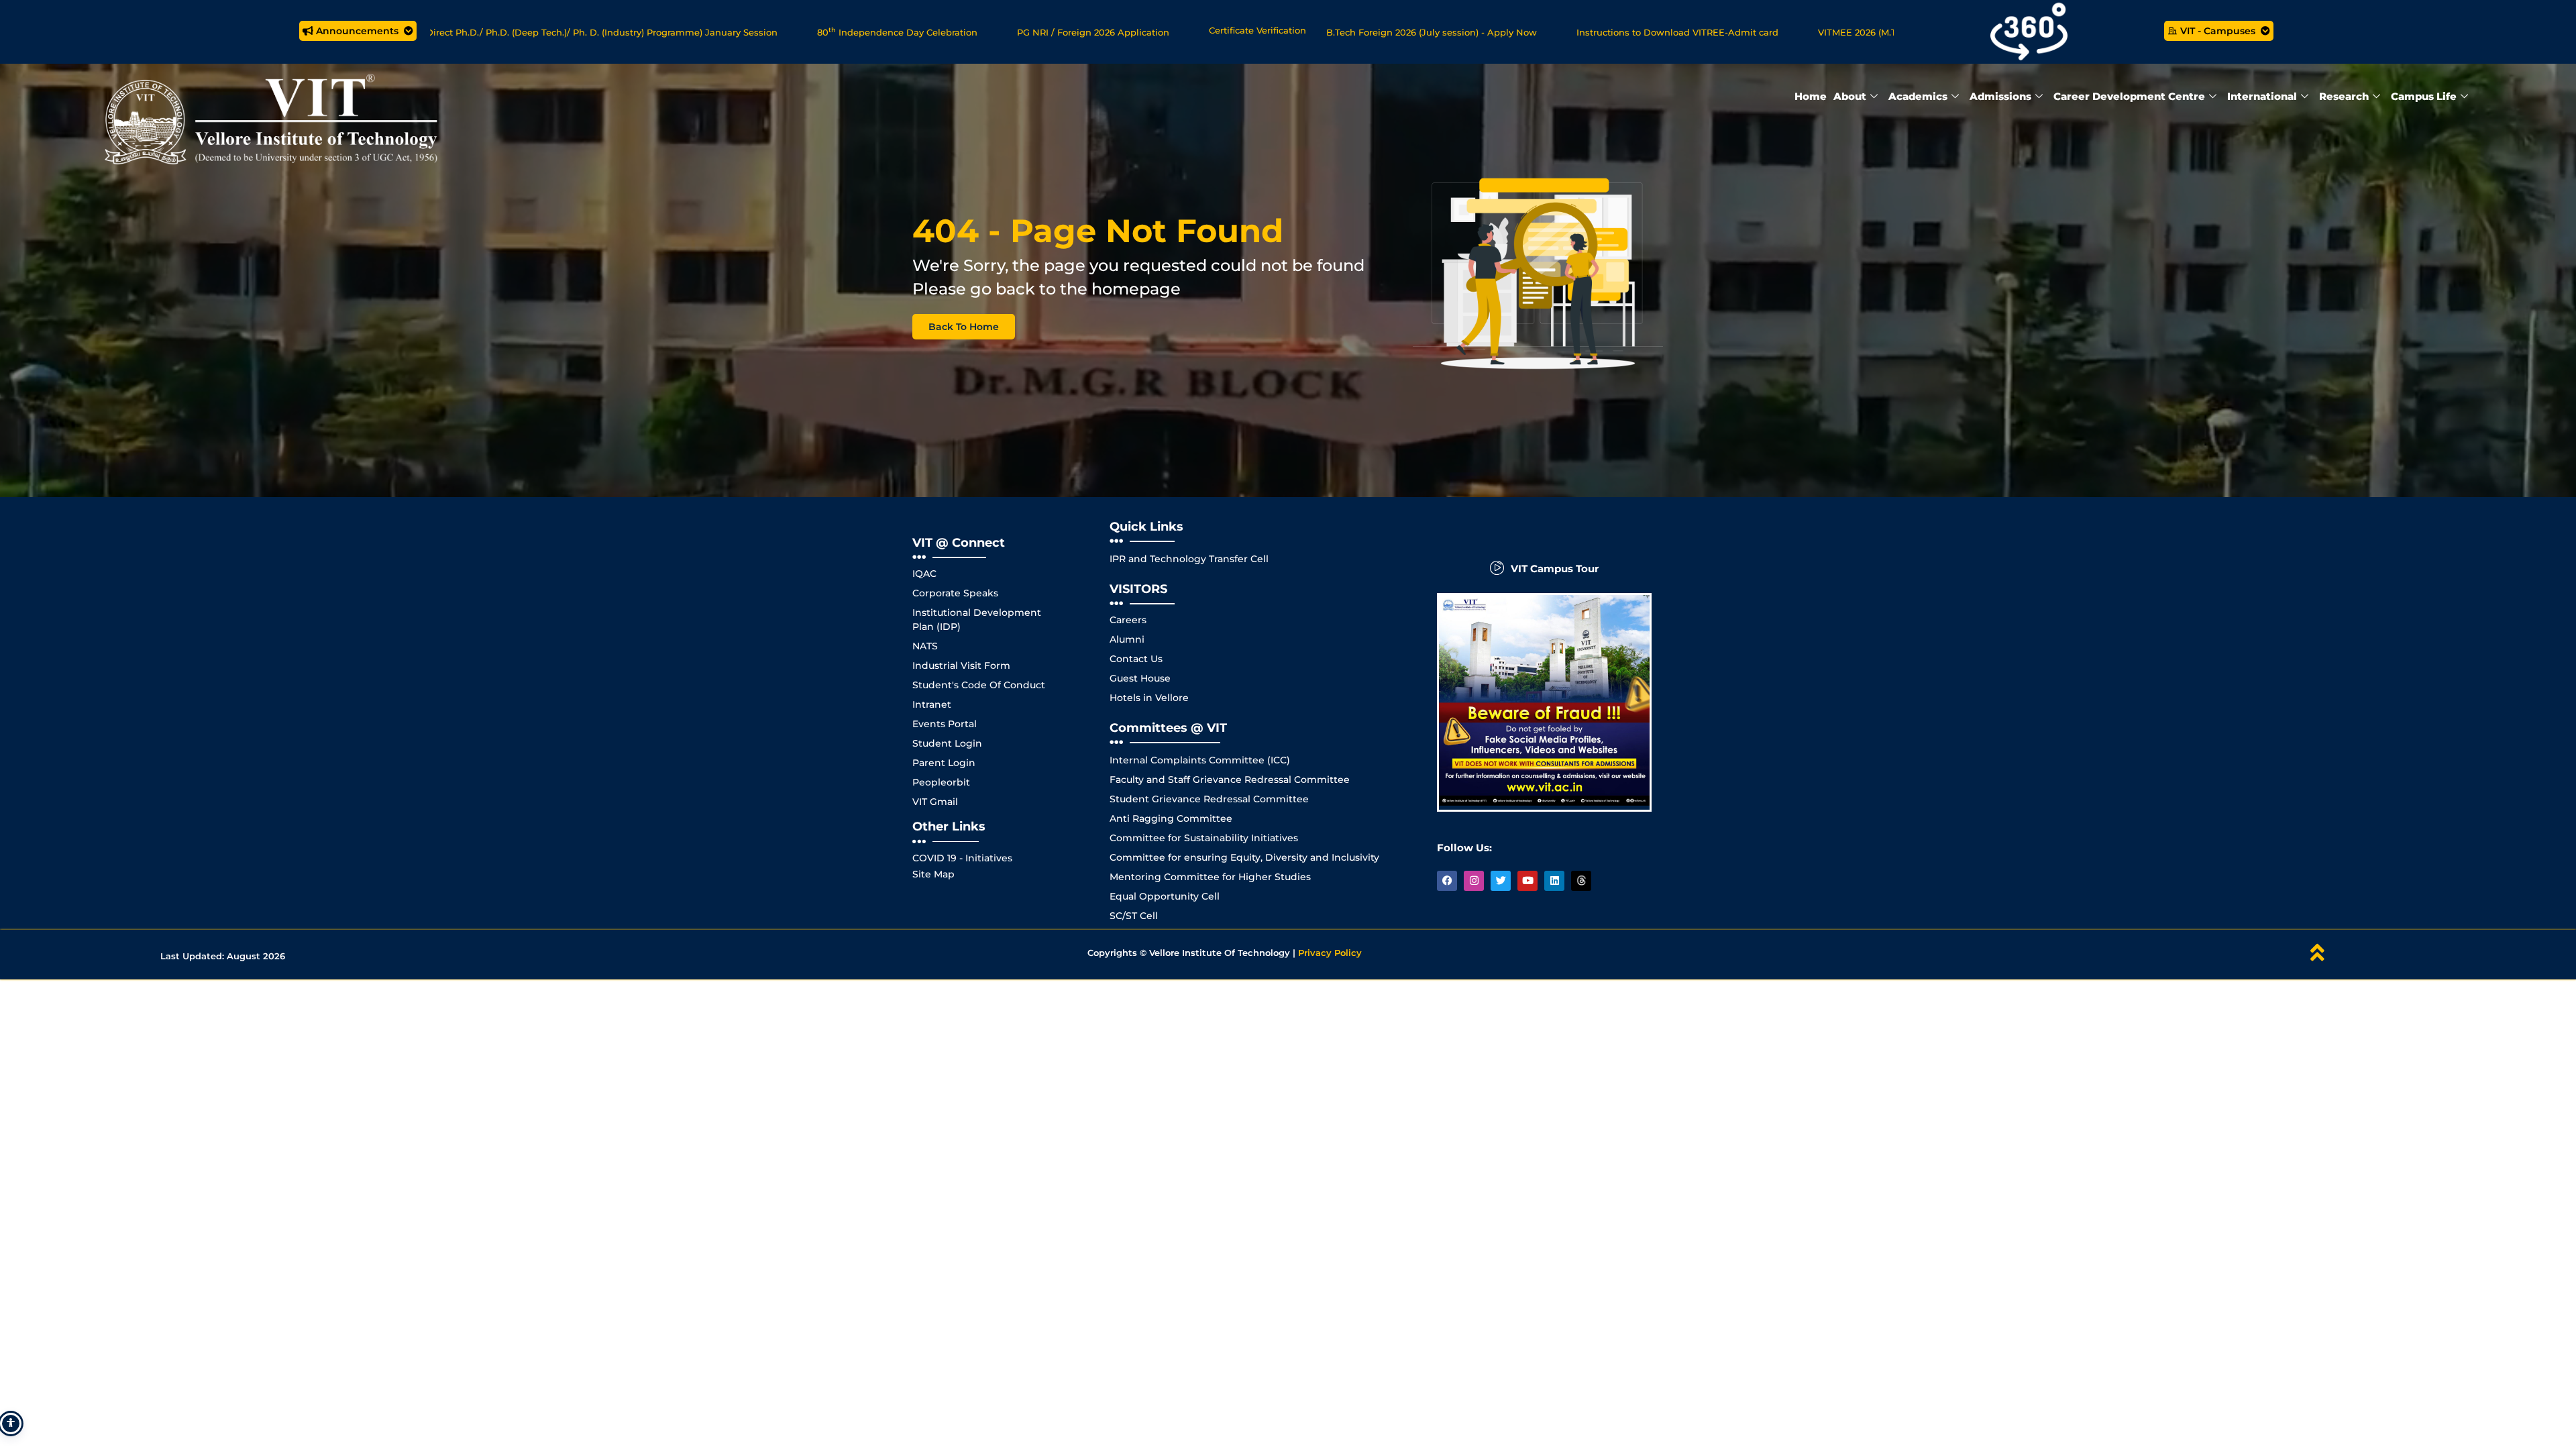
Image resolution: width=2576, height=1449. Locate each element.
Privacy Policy (1330, 953)
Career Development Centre (2129, 96)
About (1850, 96)
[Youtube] (1527, 881)
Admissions (2000, 96)
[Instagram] (1474, 881)
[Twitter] (1501, 881)
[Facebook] (1447, 881)
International (2262, 96)
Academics (1918, 96)
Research (2344, 96)
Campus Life (2424, 96)
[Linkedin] (1554, 881)
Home (1811, 96)
